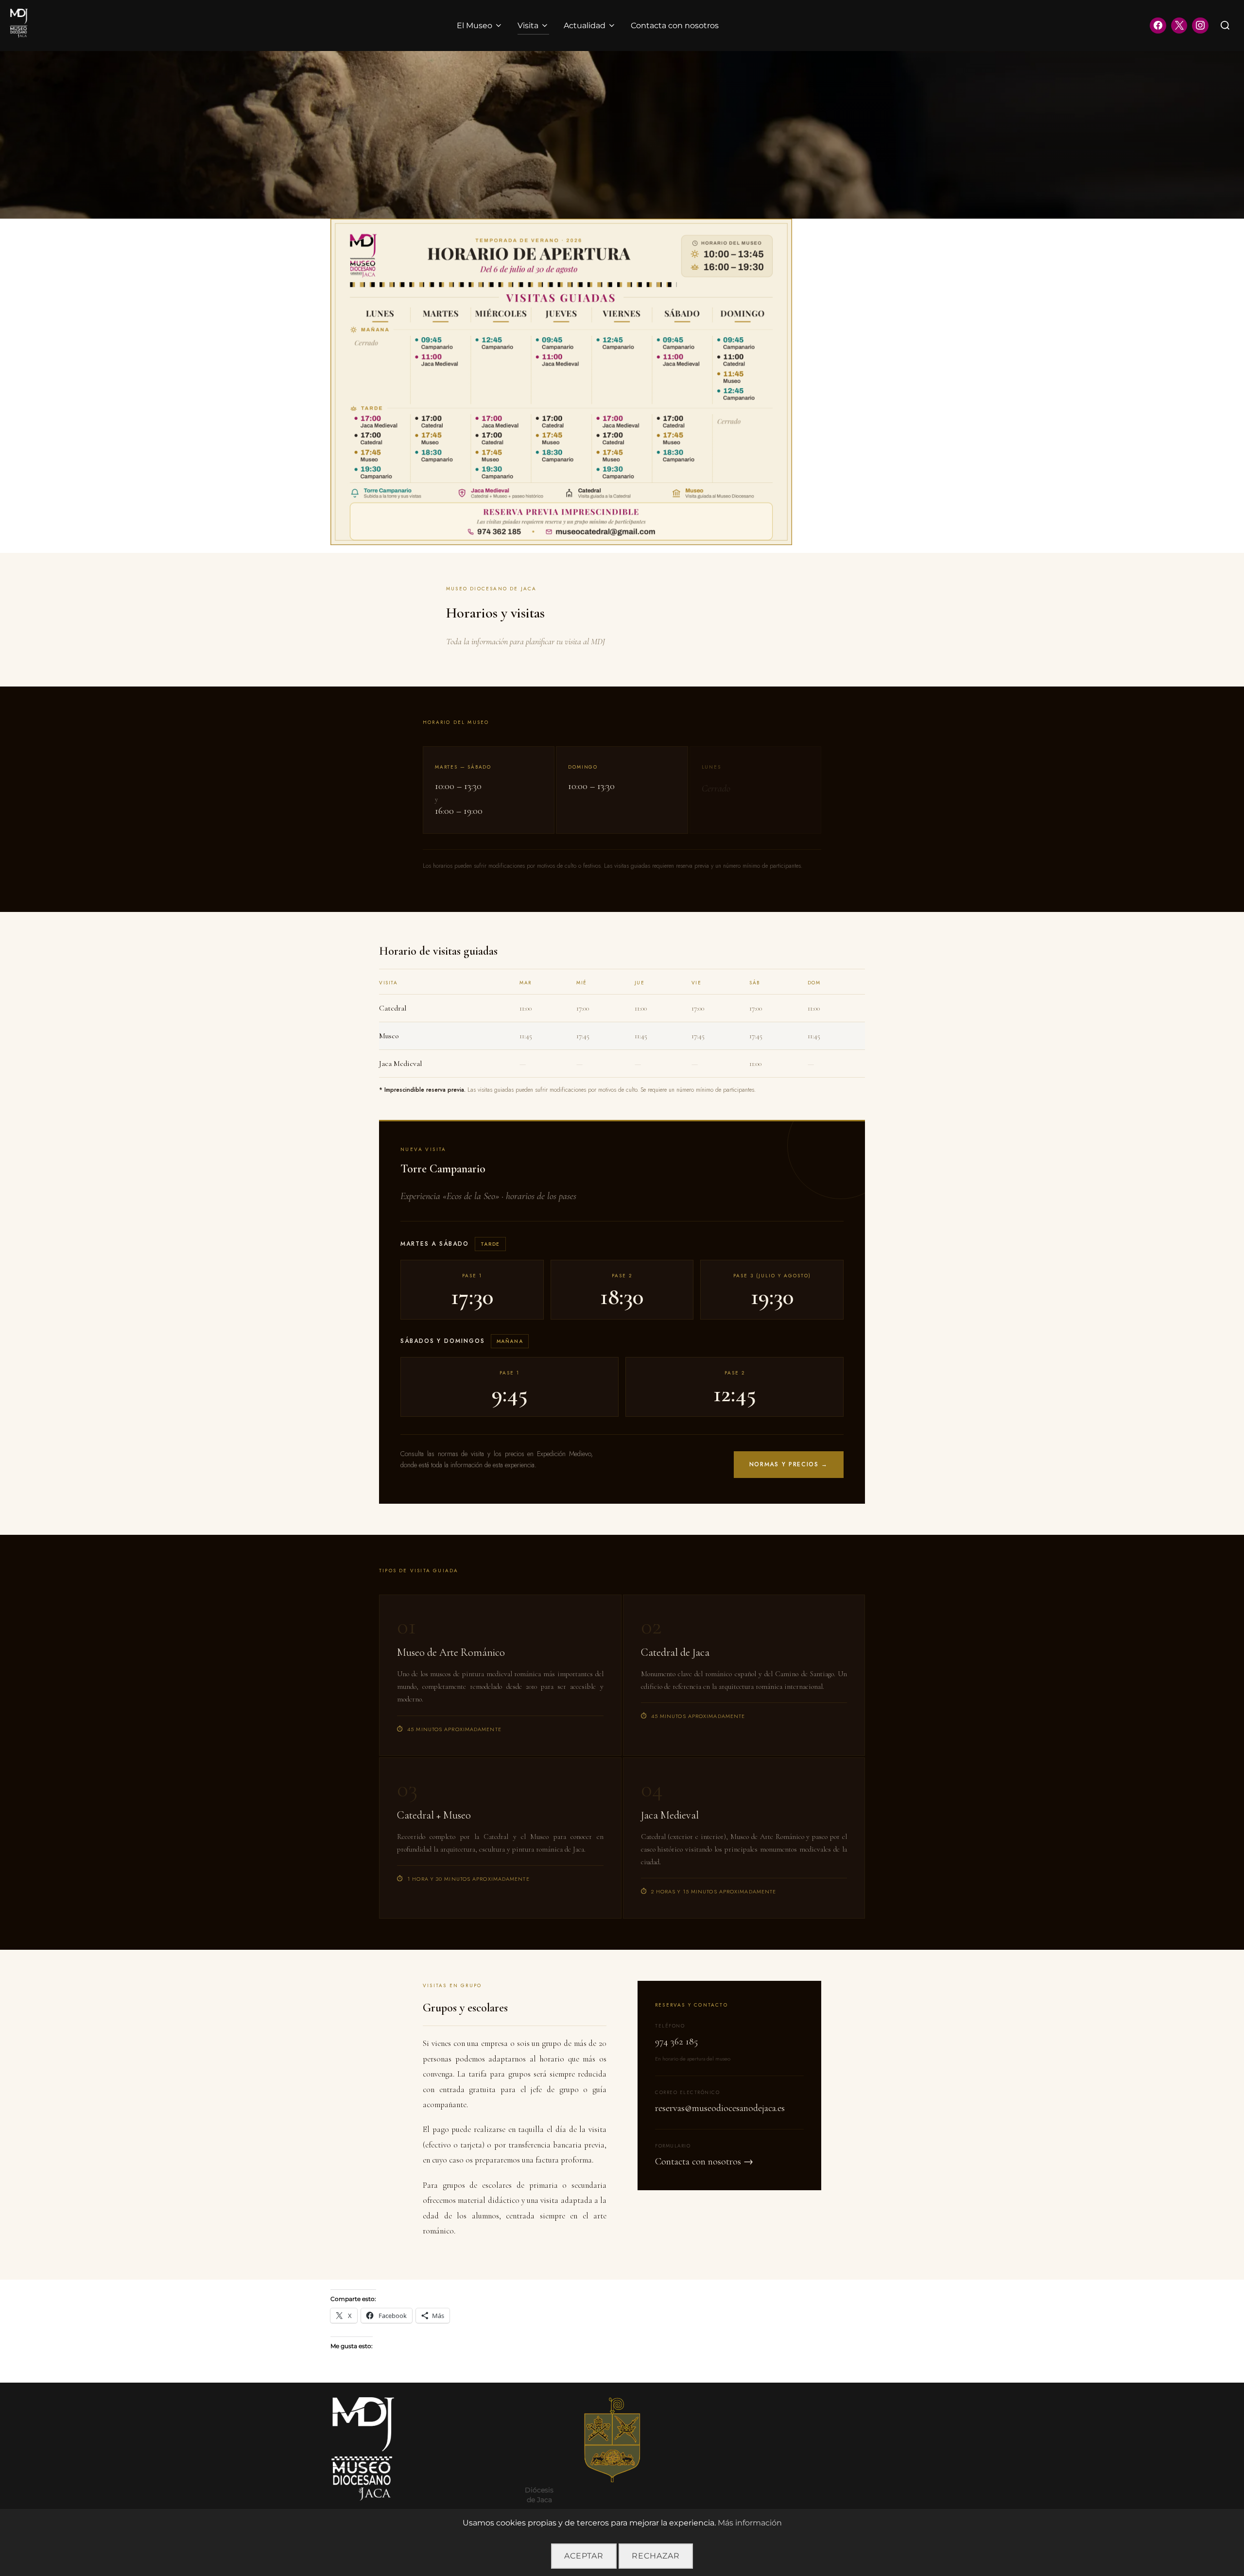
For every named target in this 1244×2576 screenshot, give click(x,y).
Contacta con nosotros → (704, 2162)
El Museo (475, 26)
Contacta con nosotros (675, 26)
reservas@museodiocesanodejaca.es (720, 2108)
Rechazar (656, 2556)
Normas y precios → (789, 1464)
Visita (528, 26)
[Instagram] (1200, 26)
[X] (1179, 26)
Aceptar (584, 2556)
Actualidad (585, 26)
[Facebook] (1158, 26)
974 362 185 (676, 2042)
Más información (750, 2523)
